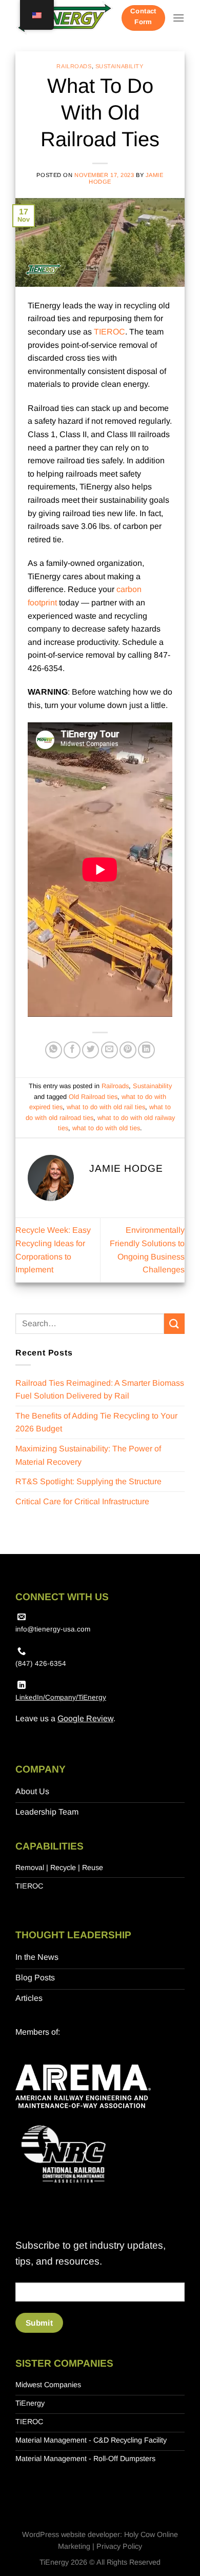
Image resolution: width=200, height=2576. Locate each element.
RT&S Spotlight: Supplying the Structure (88, 1481)
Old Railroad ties (93, 1097)
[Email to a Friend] (109, 1050)
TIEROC (109, 332)
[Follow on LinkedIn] (22, 1685)
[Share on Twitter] (91, 1050)
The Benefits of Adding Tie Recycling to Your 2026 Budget (96, 1422)
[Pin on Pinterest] (128, 1050)
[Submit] (174, 1323)
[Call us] (22, 1651)
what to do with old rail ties (106, 1107)
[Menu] (178, 18)
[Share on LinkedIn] (146, 1050)
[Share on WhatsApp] (54, 1050)
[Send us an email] (22, 1617)
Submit (39, 2323)
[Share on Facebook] (72, 1050)
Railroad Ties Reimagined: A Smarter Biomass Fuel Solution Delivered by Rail (100, 1390)
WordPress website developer (71, 2534)
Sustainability (119, 66)
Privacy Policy (119, 2546)
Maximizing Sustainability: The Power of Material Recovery (88, 1455)
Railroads (74, 66)
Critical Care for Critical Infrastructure (82, 1501)
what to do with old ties (106, 1128)
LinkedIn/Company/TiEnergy (61, 1697)
